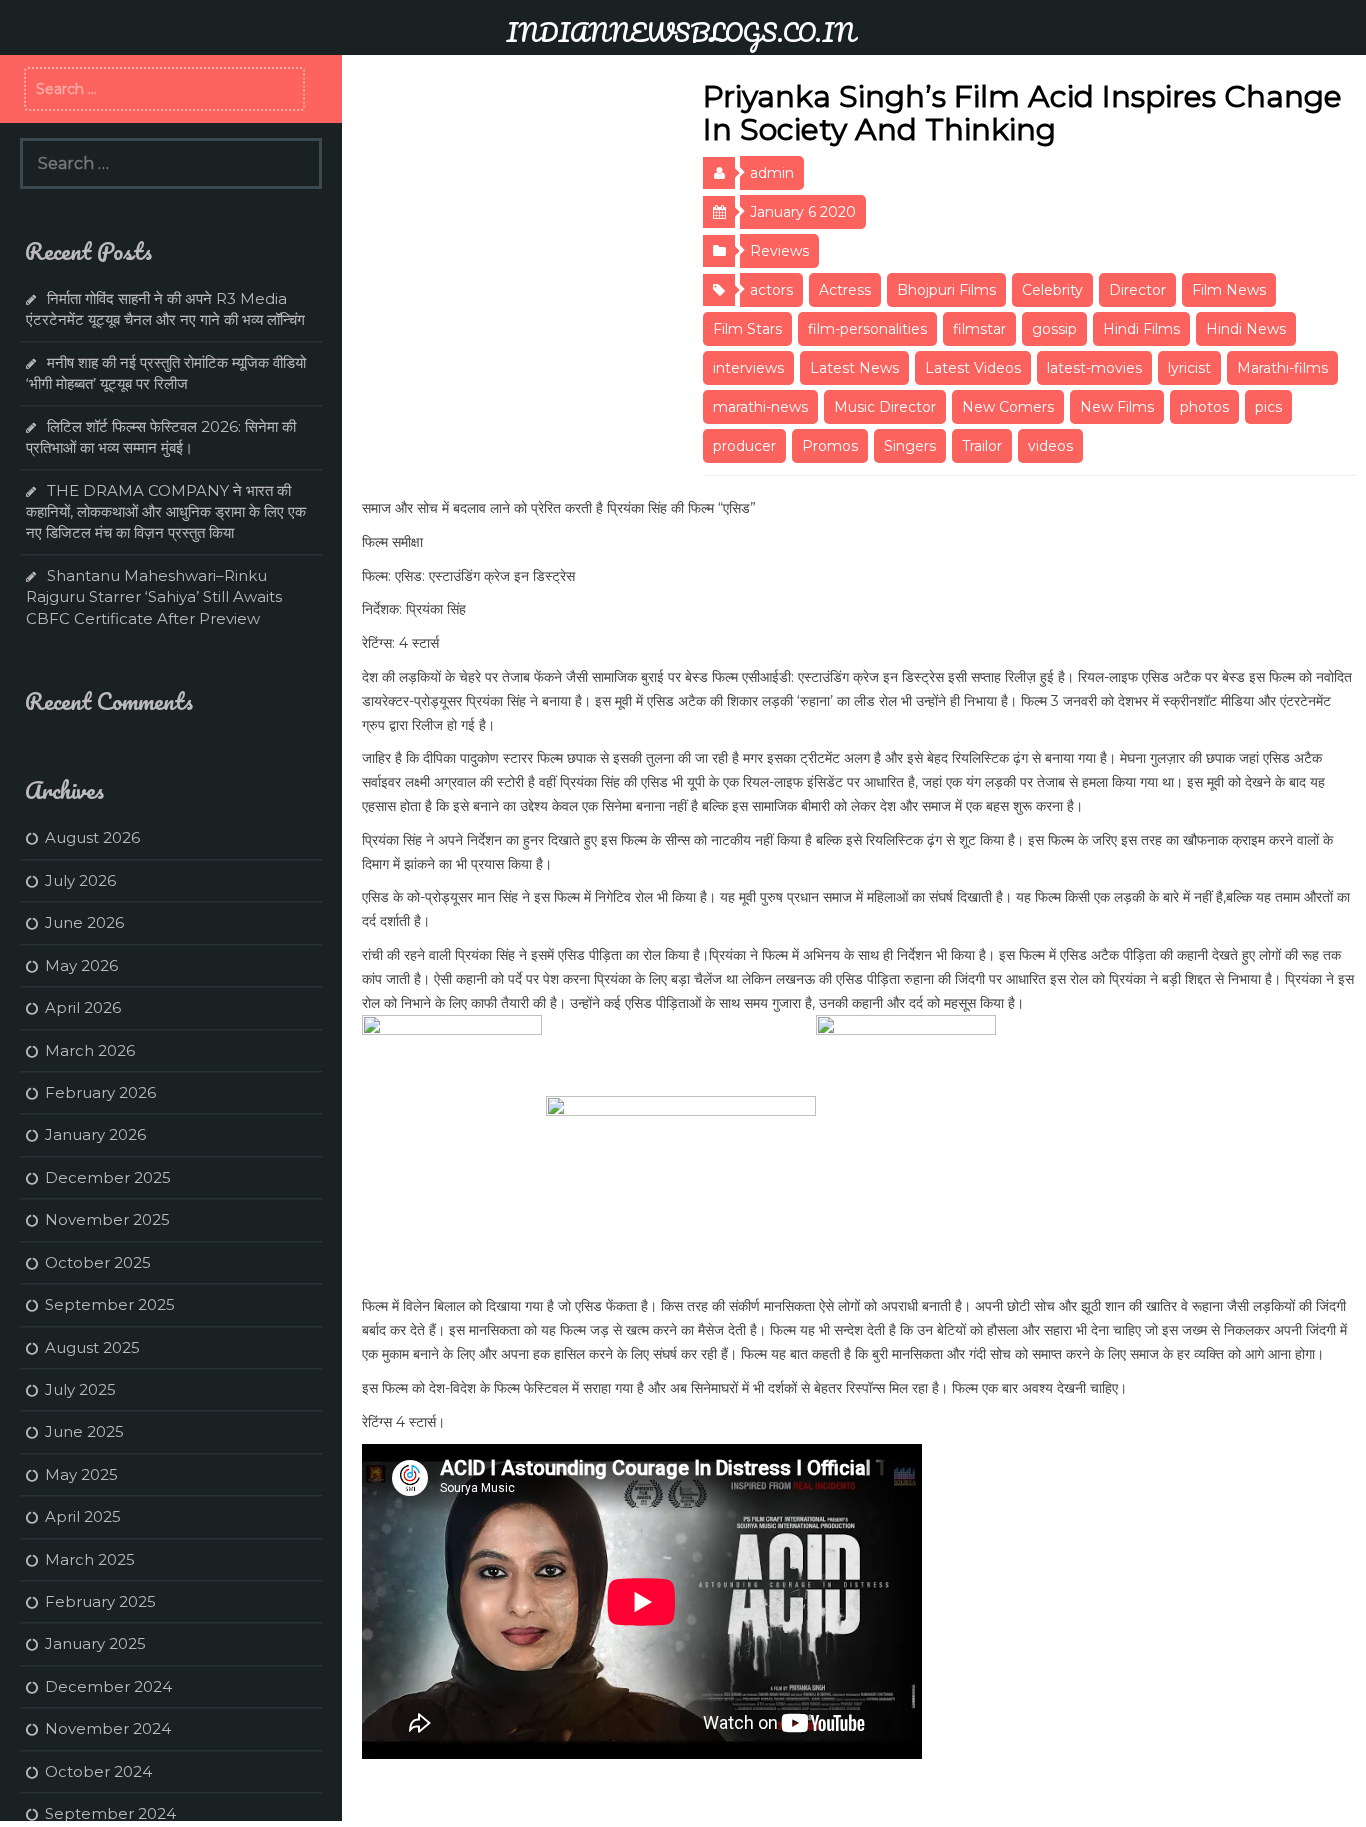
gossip (1054, 329)
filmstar (979, 329)
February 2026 (100, 1092)
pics (1268, 407)
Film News (1229, 290)
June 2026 (84, 922)
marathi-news (760, 407)
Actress (845, 290)
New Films (1117, 407)
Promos (830, 446)
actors (771, 290)
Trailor (982, 446)
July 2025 (80, 1389)
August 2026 (92, 837)
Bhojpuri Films (946, 290)
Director (1137, 290)
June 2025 (84, 1431)
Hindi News (1246, 329)
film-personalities (867, 329)
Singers (910, 446)
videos (1050, 446)
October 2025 (98, 1262)
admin (772, 173)
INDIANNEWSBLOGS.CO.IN (680, 32)
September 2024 (110, 1813)
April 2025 (83, 1516)
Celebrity (1052, 290)
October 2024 (98, 1771)
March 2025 (90, 1559)
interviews (748, 368)
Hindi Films (1141, 329)
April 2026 (83, 1007)
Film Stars (747, 329)
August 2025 (92, 1347)
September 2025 (110, 1304)
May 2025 (81, 1474)
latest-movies (1094, 368)
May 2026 (81, 965)
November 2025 (107, 1219)
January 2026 (95, 1134)
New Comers (1008, 407)
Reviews (779, 251)
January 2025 (95, 1643)
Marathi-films (1282, 368)
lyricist (1189, 368)
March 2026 (90, 1050)
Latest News (854, 368)
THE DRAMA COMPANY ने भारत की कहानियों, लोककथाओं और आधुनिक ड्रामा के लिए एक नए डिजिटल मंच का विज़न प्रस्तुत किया (166, 512)
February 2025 (100, 1601)
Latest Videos (973, 368)
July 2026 (80, 880)
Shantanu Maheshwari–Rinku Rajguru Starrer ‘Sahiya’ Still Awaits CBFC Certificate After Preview (154, 597)
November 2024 (108, 1728)
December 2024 (108, 1686)
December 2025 (108, 1177)
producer (744, 446)
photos (1204, 407)
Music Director (885, 407)
